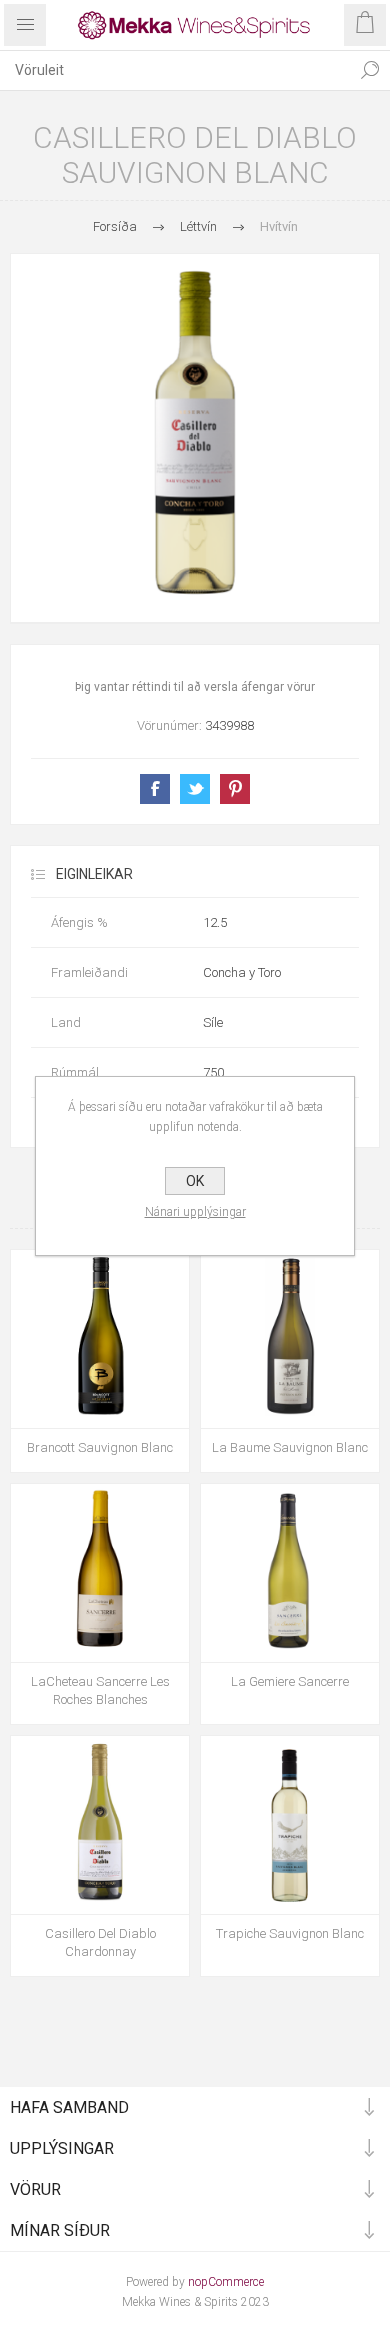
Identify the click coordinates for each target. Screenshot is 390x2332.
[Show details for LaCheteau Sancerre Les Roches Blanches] (100, 1573)
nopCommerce (226, 2282)
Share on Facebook (155, 789)
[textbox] (175, 70)
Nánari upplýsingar (195, 1212)
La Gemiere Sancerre (290, 1681)
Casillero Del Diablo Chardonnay (100, 1942)
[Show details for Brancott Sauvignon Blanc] (100, 1339)
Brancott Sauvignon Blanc (100, 1447)
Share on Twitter (195, 789)
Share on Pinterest (235, 789)
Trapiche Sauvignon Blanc (290, 1933)
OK (195, 1181)
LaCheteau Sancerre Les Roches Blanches (100, 1690)
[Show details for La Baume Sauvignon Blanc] (290, 1339)
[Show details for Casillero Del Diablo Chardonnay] (100, 1825)
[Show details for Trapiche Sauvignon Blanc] (290, 1825)
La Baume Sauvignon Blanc (290, 1447)
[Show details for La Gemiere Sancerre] (290, 1573)
